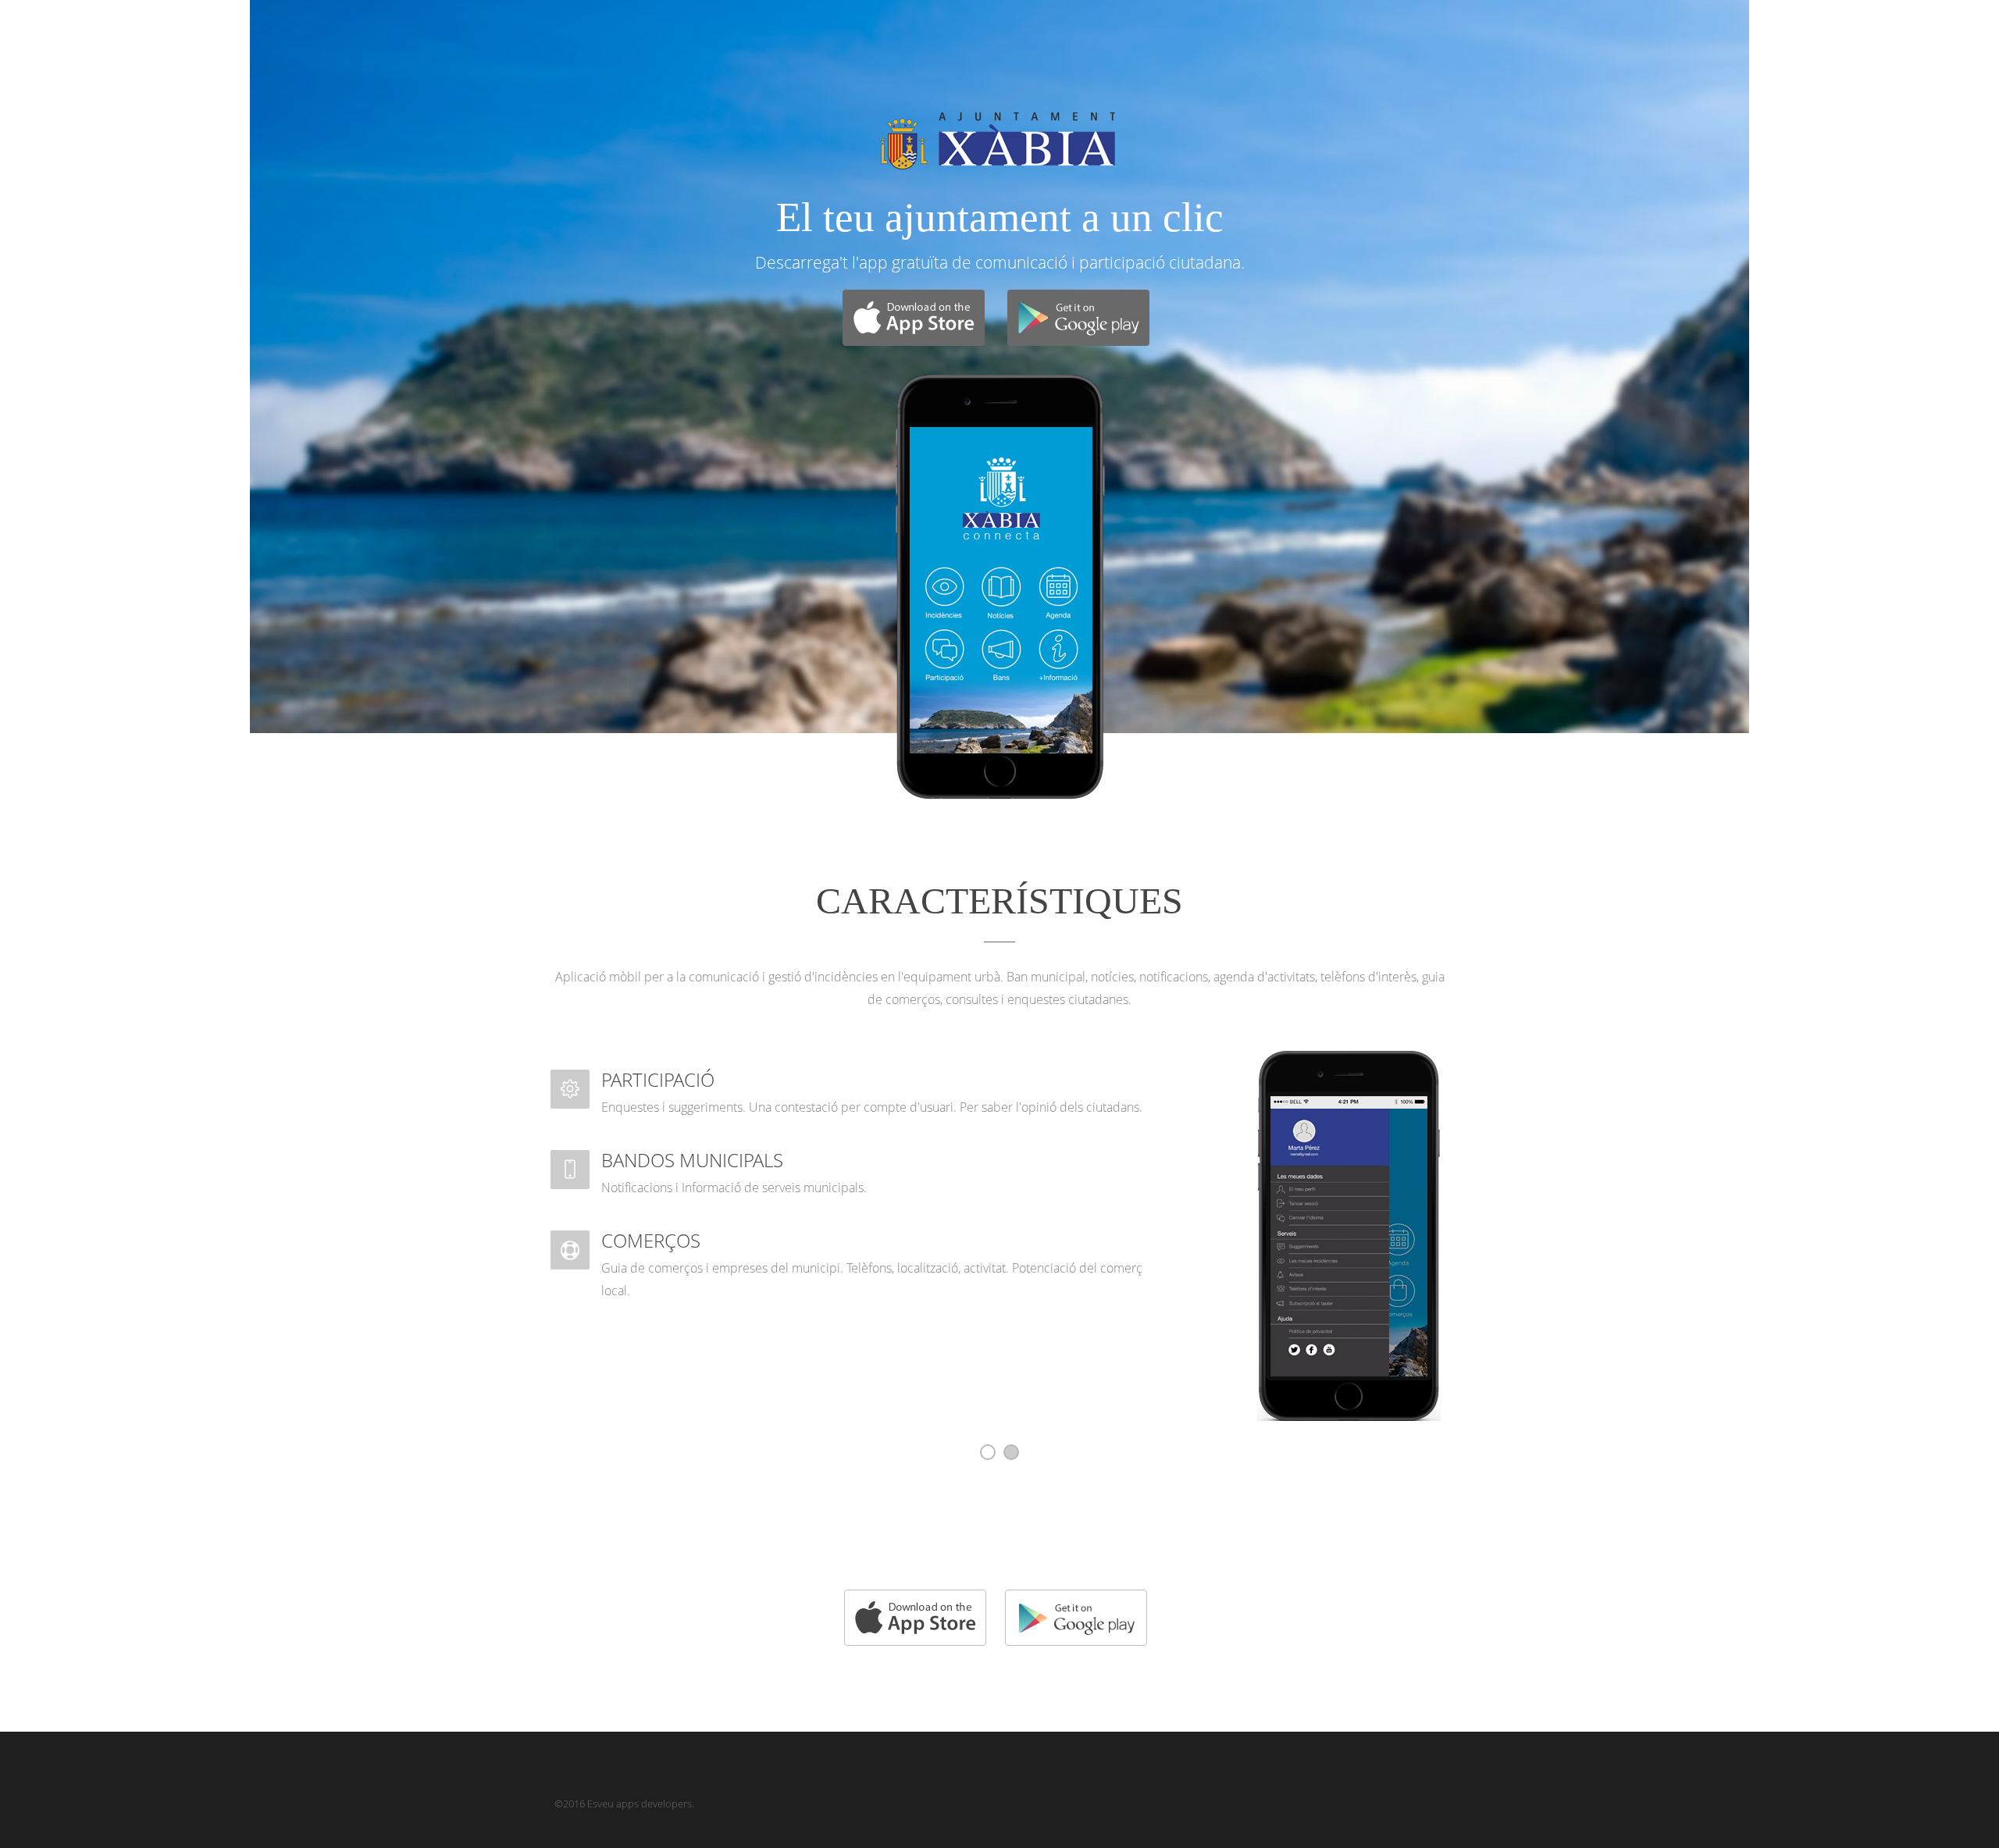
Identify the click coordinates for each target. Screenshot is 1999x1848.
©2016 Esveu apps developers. (624, 1803)
